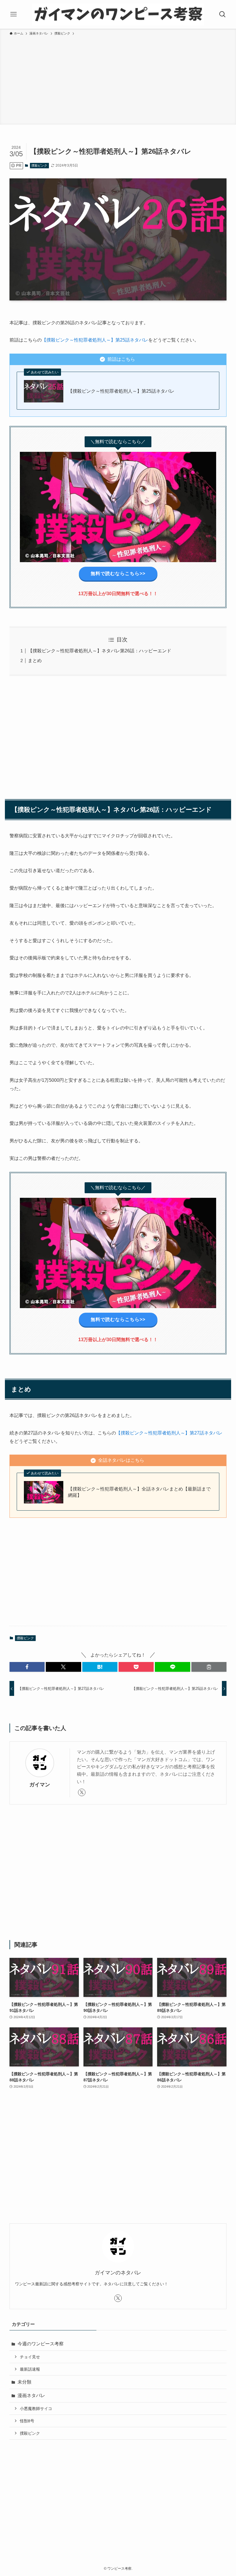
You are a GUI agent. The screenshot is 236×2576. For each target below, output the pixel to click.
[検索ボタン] (222, 14)
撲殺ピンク (39, 165)
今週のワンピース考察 (41, 2344)
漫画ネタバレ (31, 2395)
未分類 (24, 2382)
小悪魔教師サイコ (36, 2409)
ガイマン (40, 1785)
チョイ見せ (30, 2357)
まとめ (35, 661)
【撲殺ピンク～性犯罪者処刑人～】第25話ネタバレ (95, 340)
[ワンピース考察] (118, 14)
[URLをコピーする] (209, 1667)
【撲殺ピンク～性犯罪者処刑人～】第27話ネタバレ (169, 1433)
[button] (27, 1667)
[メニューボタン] (14, 14)
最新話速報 (30, 2369)
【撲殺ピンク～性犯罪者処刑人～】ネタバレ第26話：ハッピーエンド (100, 651)
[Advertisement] (118, 79)
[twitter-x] (82, 1792)
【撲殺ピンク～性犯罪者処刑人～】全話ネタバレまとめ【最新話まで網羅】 (139, 1492)
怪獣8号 (27, 2421)
